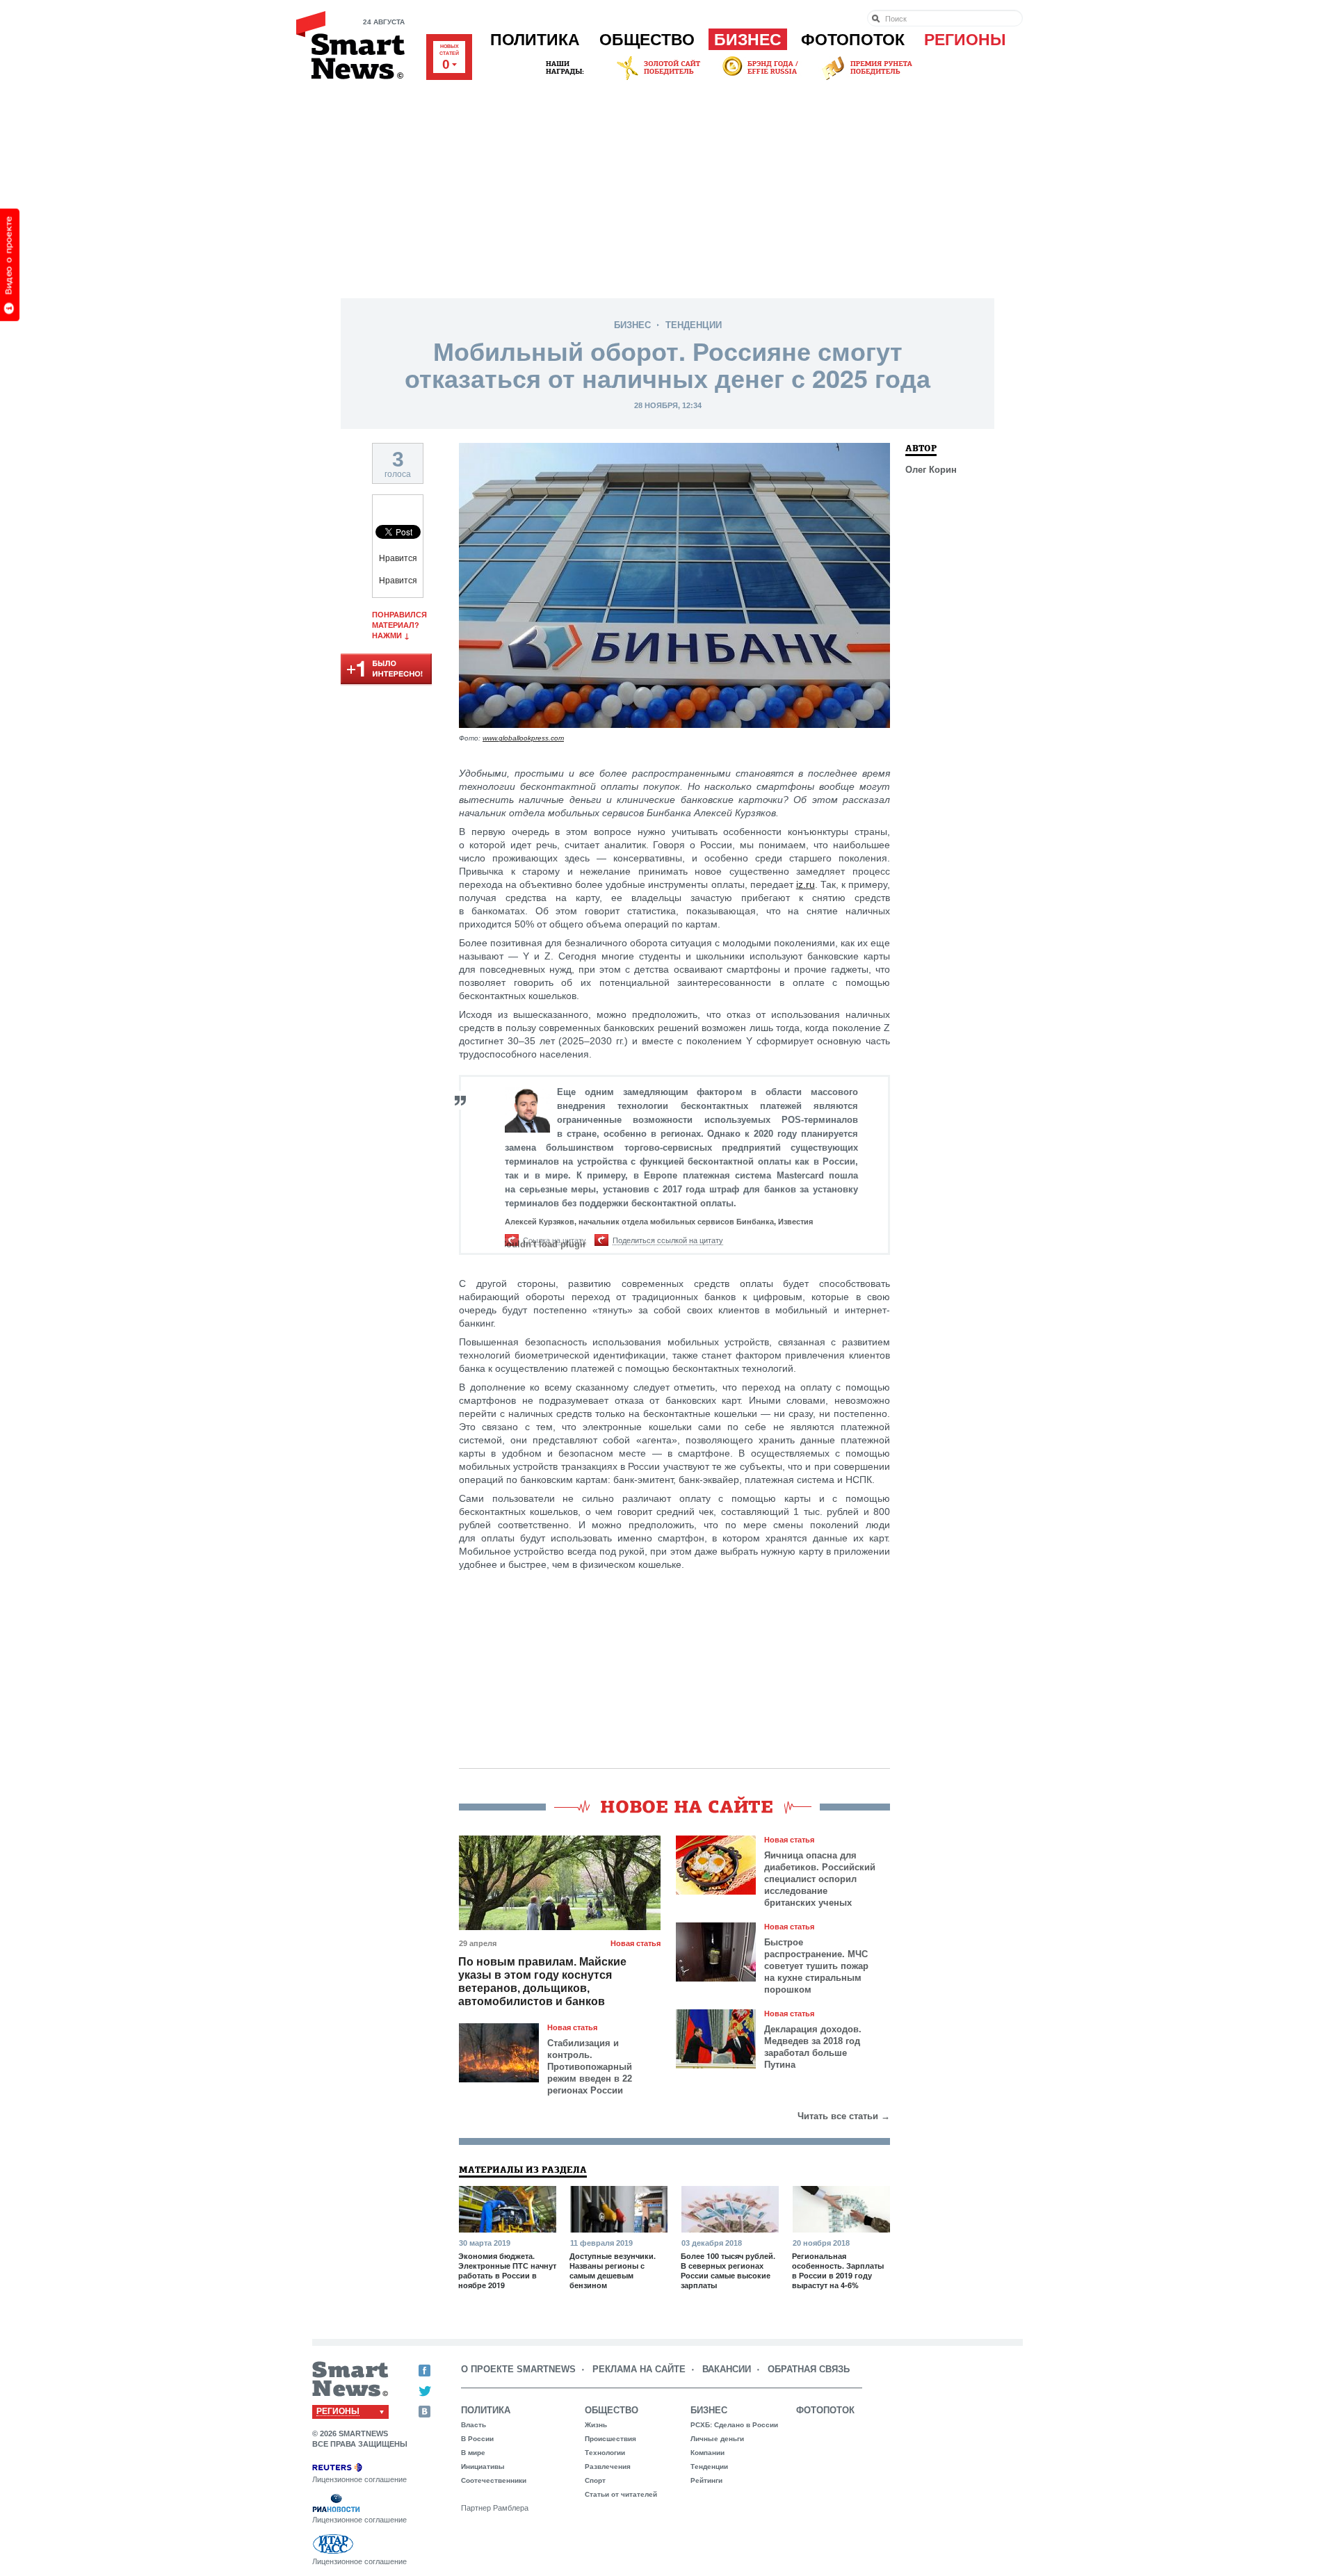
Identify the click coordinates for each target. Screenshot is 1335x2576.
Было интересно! (386, 670)
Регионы (965, 40)
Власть (474, 2425)
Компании (707, 2453)
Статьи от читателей (621, 2494)
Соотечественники (494, 2480)
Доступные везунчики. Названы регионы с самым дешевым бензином (613, 2271)
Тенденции (694, 325)
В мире (473, 2453)
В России (477, 2439)
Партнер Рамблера (495, 2508)
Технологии (605, 2453)
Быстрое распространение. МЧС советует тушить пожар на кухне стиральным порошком (816, 1966)
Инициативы (483, 2466)
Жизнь (596, 2425)
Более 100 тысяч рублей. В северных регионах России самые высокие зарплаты (728, 2271)
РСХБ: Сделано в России (734, 2425)
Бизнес (748, 40)
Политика (535, 40)
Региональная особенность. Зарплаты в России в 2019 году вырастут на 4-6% (838, 2271)
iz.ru (806, 884)
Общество (647, 40)
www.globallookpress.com (523, 738)
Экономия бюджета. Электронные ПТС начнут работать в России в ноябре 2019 (507, 2271)
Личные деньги (717, 2439)
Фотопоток (853, 40)
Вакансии (727, 2369)
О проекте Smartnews (518, 2369)
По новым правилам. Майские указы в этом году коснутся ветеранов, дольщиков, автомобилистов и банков (542, 1982)
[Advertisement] (667, 187)
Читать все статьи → (844, 2116)
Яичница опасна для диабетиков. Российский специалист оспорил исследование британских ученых (820, 1879)
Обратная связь (809, 2369)
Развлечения (608, 2466)
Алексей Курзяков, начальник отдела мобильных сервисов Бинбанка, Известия (659, 1222)
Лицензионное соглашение (359, 2479)
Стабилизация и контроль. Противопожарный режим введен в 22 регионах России (590, 2067)
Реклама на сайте (639, 2369)
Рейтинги (706, 2480)
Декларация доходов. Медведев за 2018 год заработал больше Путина (813, 2047)
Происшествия (610, 2439)
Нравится (398, 558)
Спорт (595, 2480)
